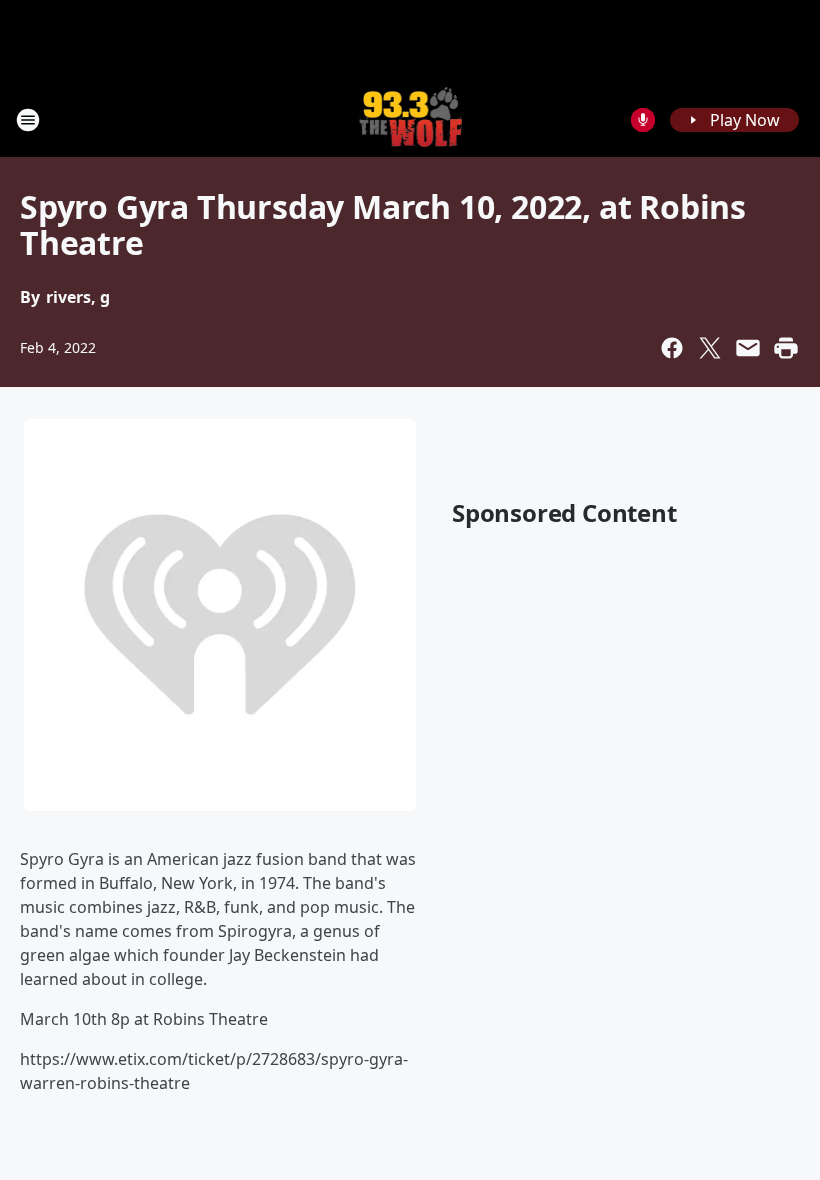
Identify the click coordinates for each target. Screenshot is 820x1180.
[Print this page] (786, 348)
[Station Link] (410, 119)
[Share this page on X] (710, 348)
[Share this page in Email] (748, 348)
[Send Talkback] (643, 120)
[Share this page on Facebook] (672, 348)
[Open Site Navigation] (28, 120)
